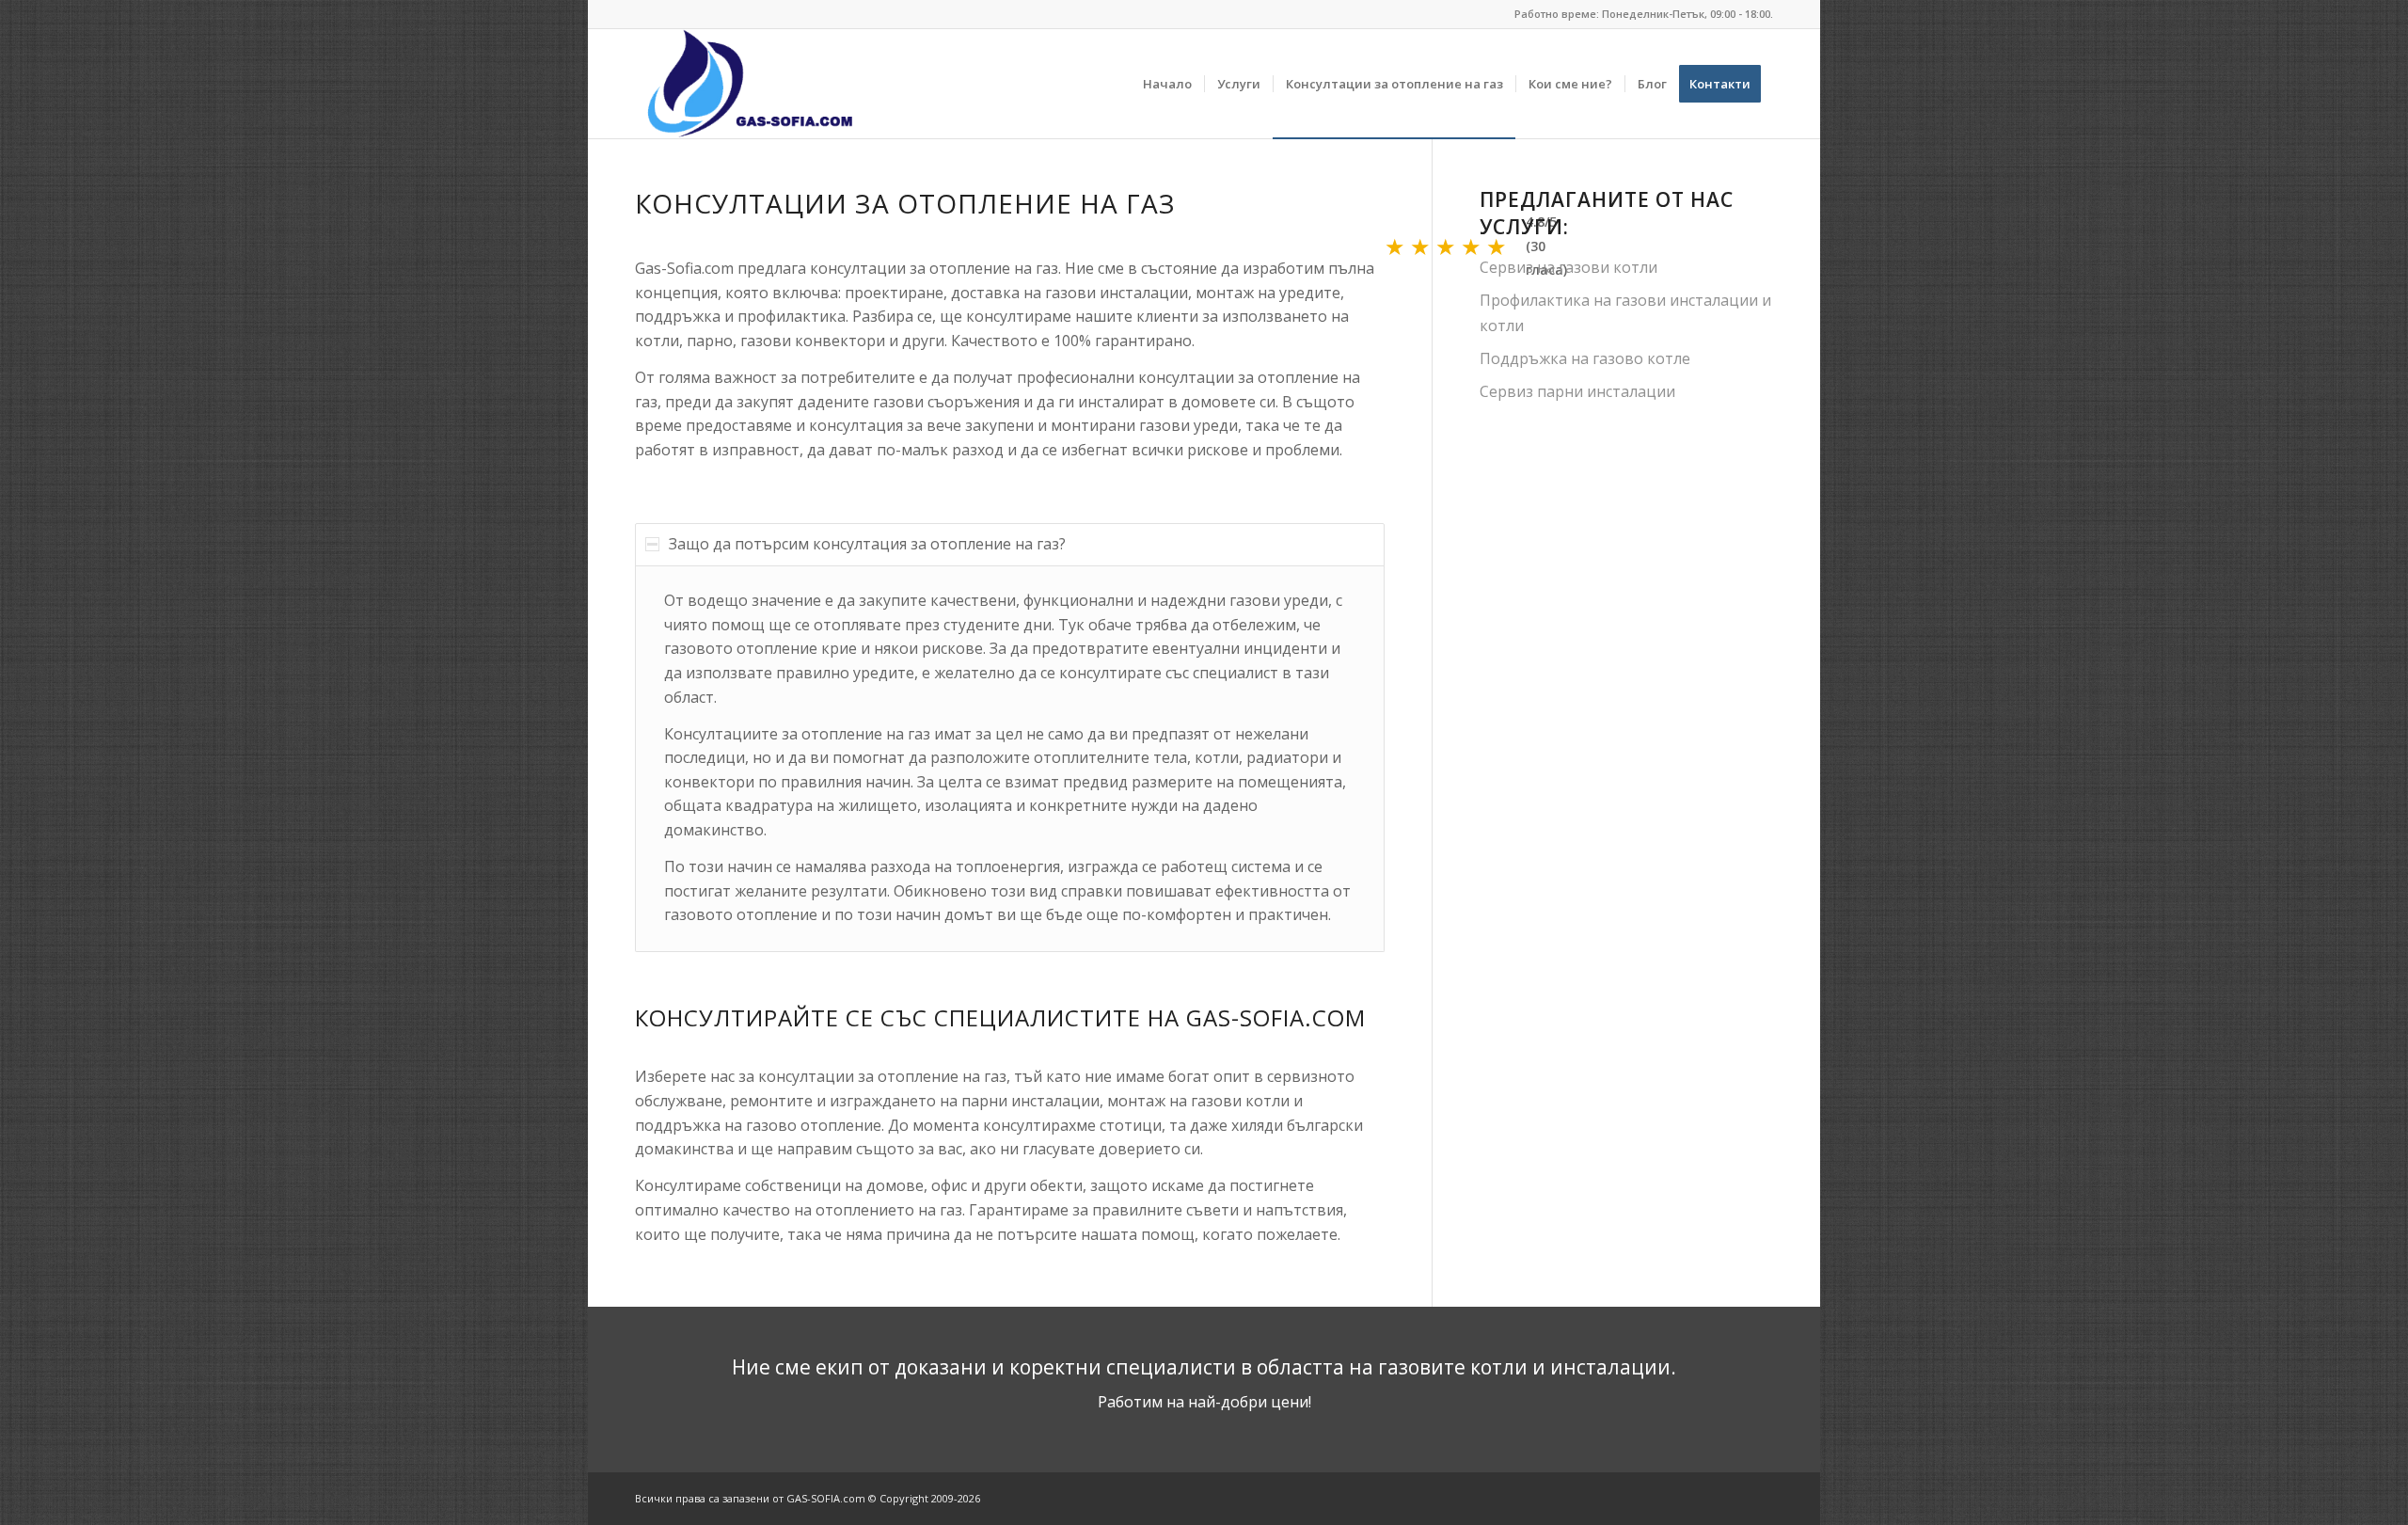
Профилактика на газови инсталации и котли (1625, 312)
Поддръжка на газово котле (1585, 358)
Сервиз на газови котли (1568, 267)
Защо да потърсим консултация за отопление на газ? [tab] (867, 544)
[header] (754, 84)
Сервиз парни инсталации (1577, 391)
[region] (1010, 759)
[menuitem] (1167, 84)
